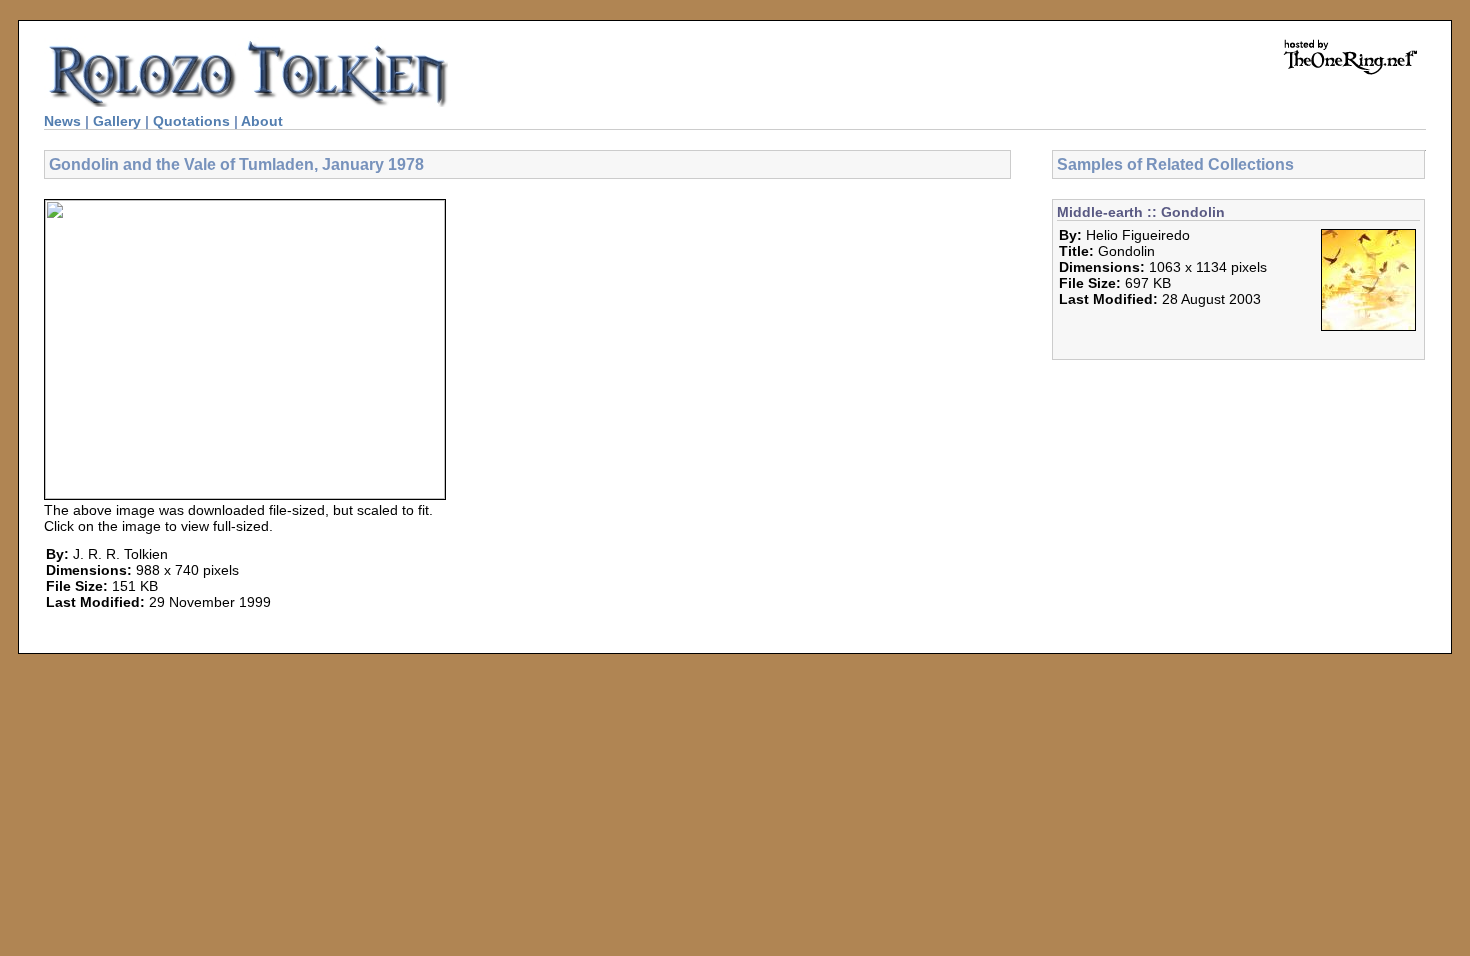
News (62, 121)
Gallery (117, 121)
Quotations (191, 121)
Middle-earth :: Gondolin (1141, 212)
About (262, 121)
